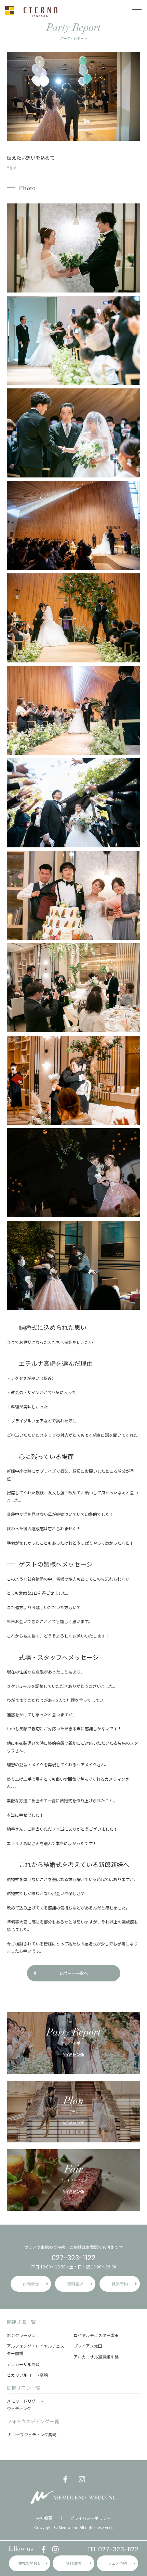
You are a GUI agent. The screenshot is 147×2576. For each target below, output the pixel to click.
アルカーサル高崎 (23, 2364)
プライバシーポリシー (91, 2518)
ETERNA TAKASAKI (33, 11)
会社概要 (44, 2518)
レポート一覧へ (73, 1973)
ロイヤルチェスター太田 (96, 2335)
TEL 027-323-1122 (113, 2549)
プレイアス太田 (88, 2346)
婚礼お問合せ (30, 2563)
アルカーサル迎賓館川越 (96, 2357)
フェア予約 (117, 2563)
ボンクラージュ (21, 2335)
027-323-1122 (74, 2258)
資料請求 (73, 2563)
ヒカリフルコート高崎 (27, 2375)
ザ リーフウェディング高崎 (32, 2434)
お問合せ (31, 2284)
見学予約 (120, 2284)
